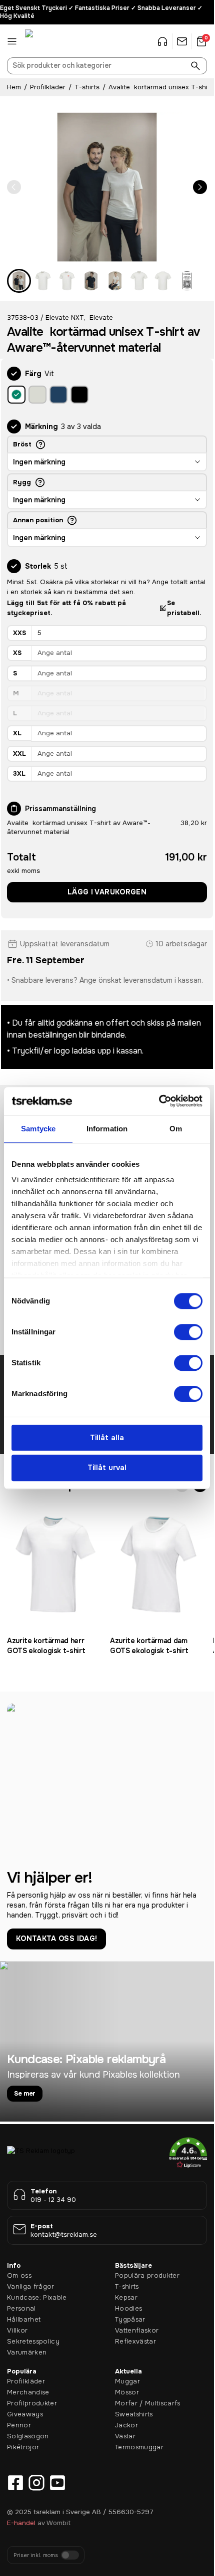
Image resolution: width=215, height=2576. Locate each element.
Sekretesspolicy (33, 2341)
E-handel (21, 2523)
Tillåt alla (107, 1438)
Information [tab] (107, 1129)
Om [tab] (176, 1129)
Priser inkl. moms (36, 2555)
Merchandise (28, 2392)
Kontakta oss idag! (56, 1938)
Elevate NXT (65, 318)
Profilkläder (48, 87)
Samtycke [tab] (38, 1129)
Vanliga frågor (31, 2286)
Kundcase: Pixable (37, 2297)
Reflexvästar (135, 2341)
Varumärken (27, 2352)
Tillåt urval (107, 1468)
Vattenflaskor (137, 2330)
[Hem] (50, 41)
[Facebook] (15, 2483)
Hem (14, 87)
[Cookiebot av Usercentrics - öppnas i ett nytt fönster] (159, 1101)
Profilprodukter (32, 2403)
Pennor (19, 2425)
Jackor (126, 2425)
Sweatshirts (134, 2414)
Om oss (19, 2275)
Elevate (101, 318)
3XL (19, 773)
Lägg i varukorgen (107, 892)
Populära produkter (147, 2275)
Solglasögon (28, 2436)
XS (17, 653)
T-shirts (87, 87)
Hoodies (128, 2308)
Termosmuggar (139, 2447)
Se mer (25, 2093)
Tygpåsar (130, 2319)
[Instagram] (36, 2483)
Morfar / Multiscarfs (148, 2403)
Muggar (127, 2381)
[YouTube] (57, 2483)
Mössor (127, 2392)
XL (17, 733)
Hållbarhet (24, 2319)
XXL (19, 753)
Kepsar (126, 2297)
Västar (125, 2436)
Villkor (17, 2330)
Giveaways (25, 2414)
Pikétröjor (23, 2447)
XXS (19, 633)
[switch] (188, 1332)
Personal (21, 2308)
